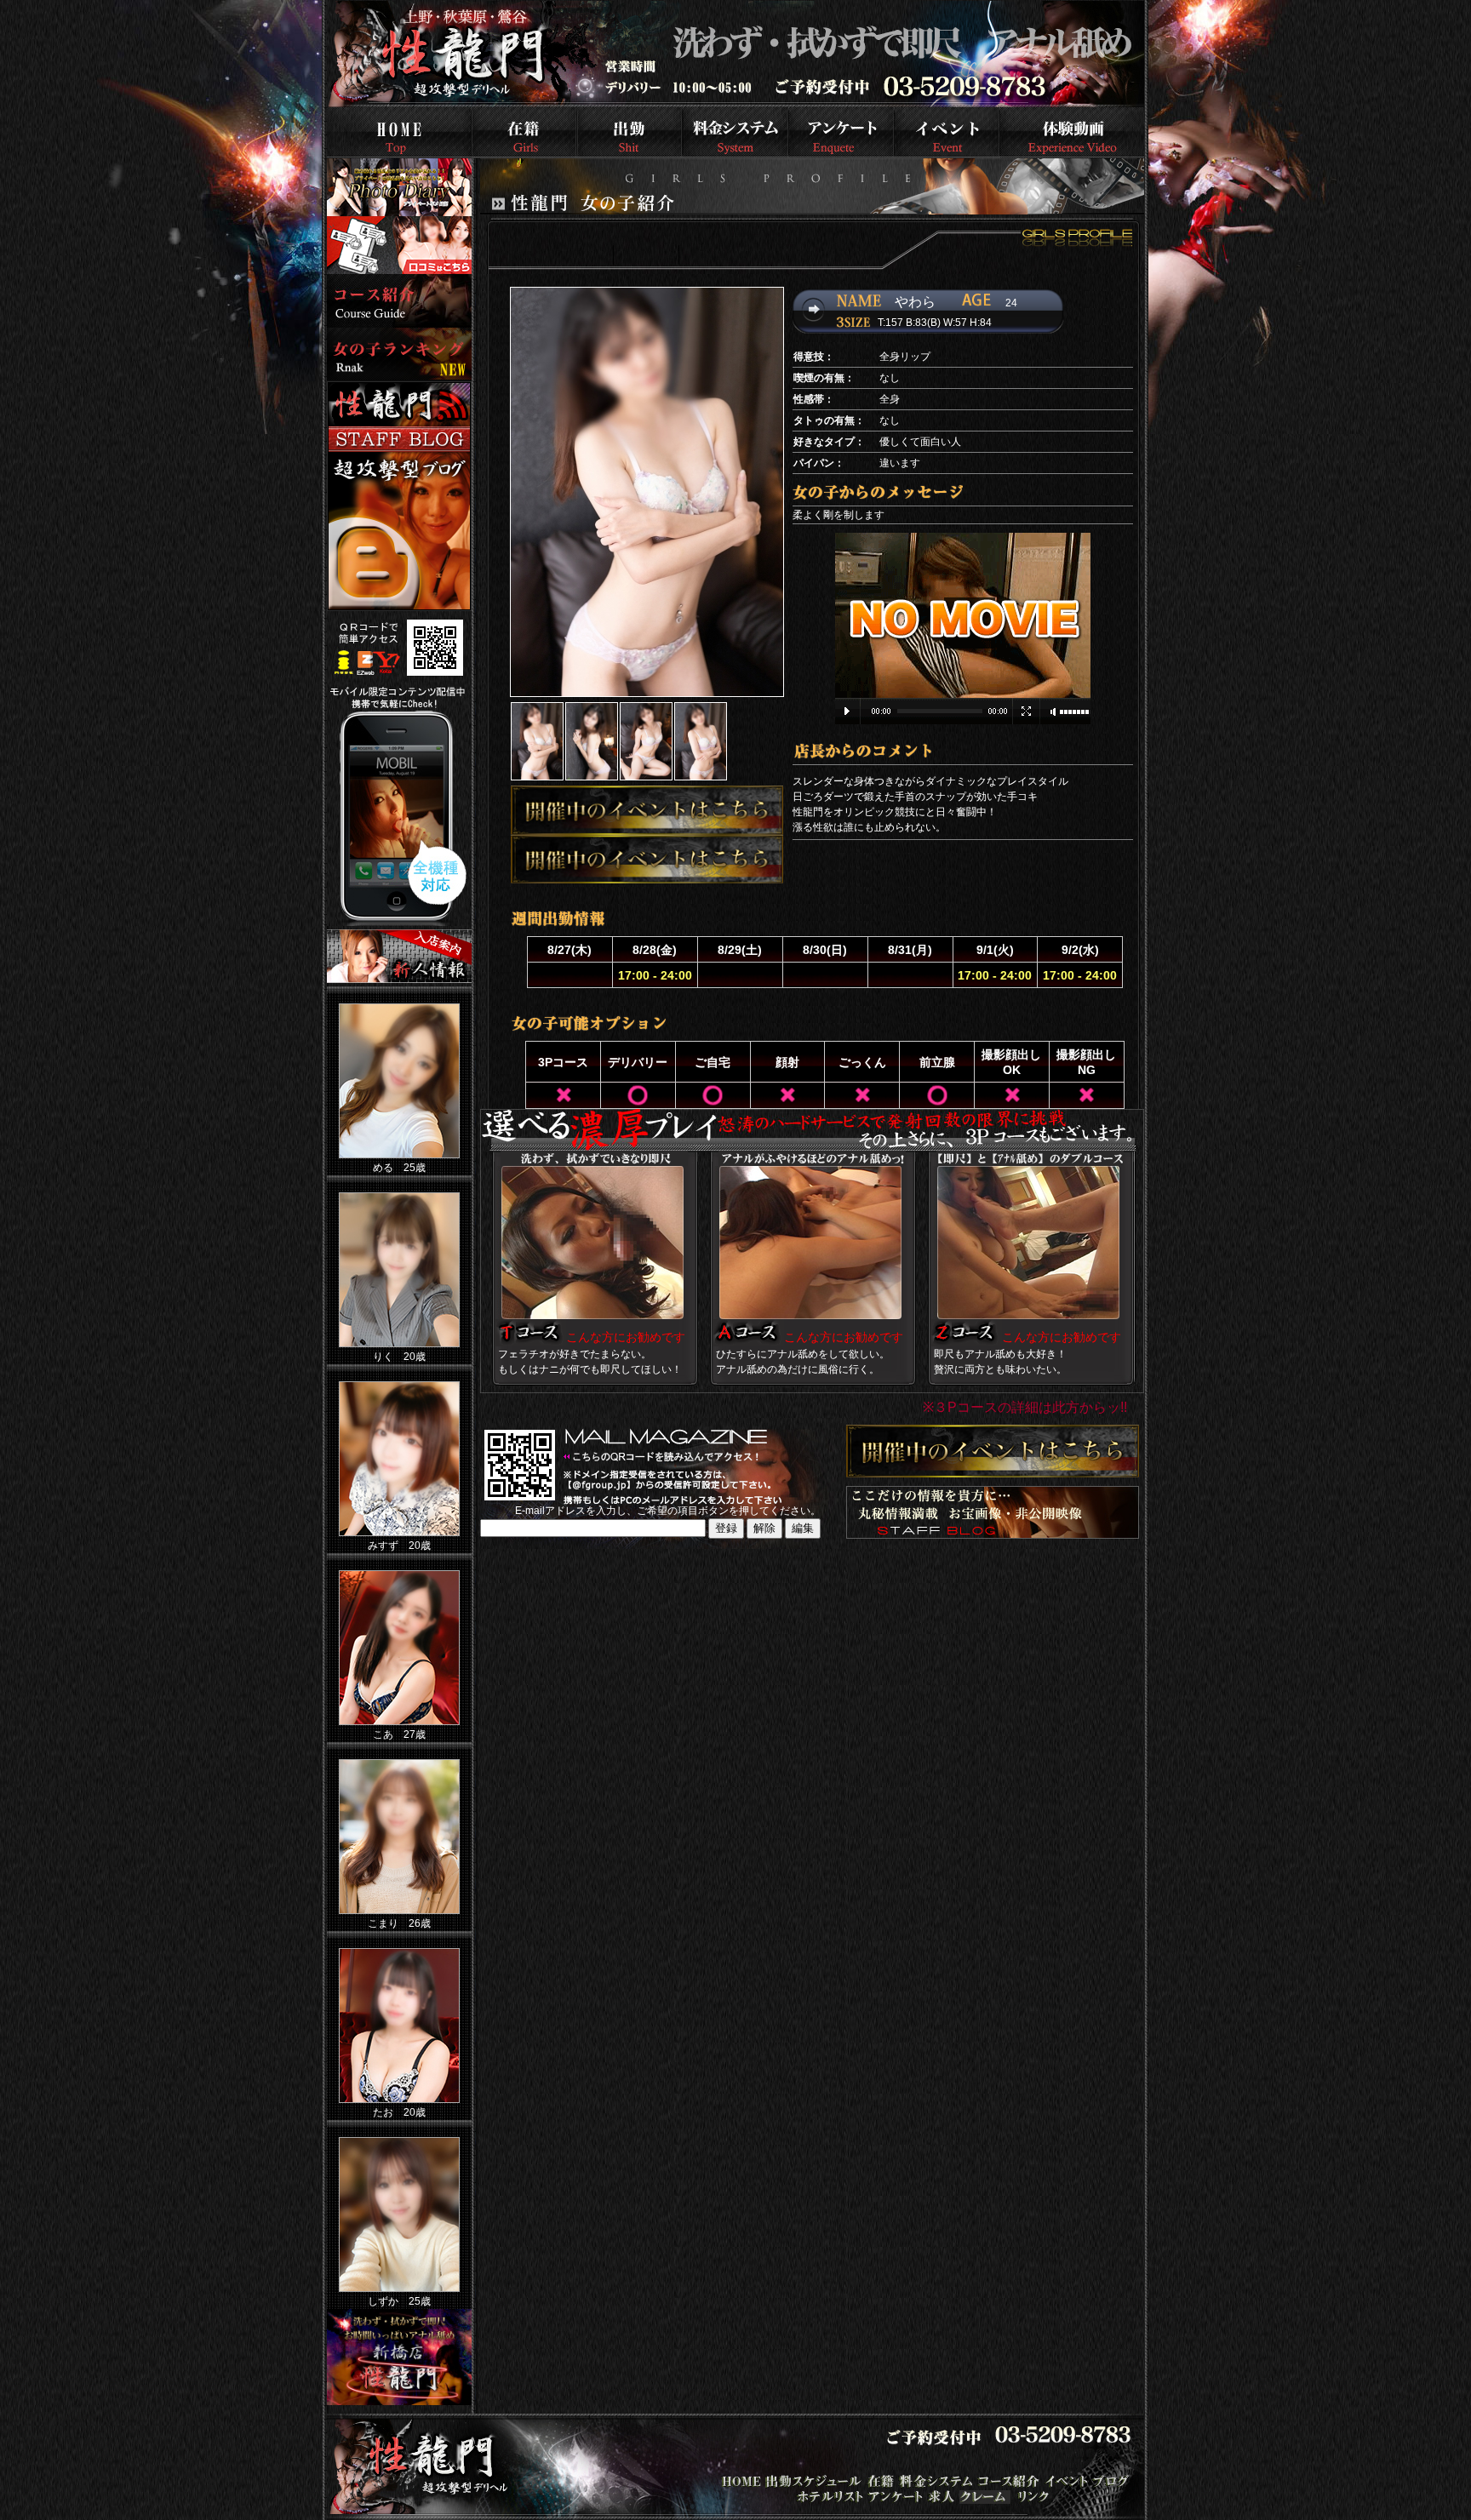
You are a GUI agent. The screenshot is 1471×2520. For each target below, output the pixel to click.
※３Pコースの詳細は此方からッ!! (1025, 1407)
